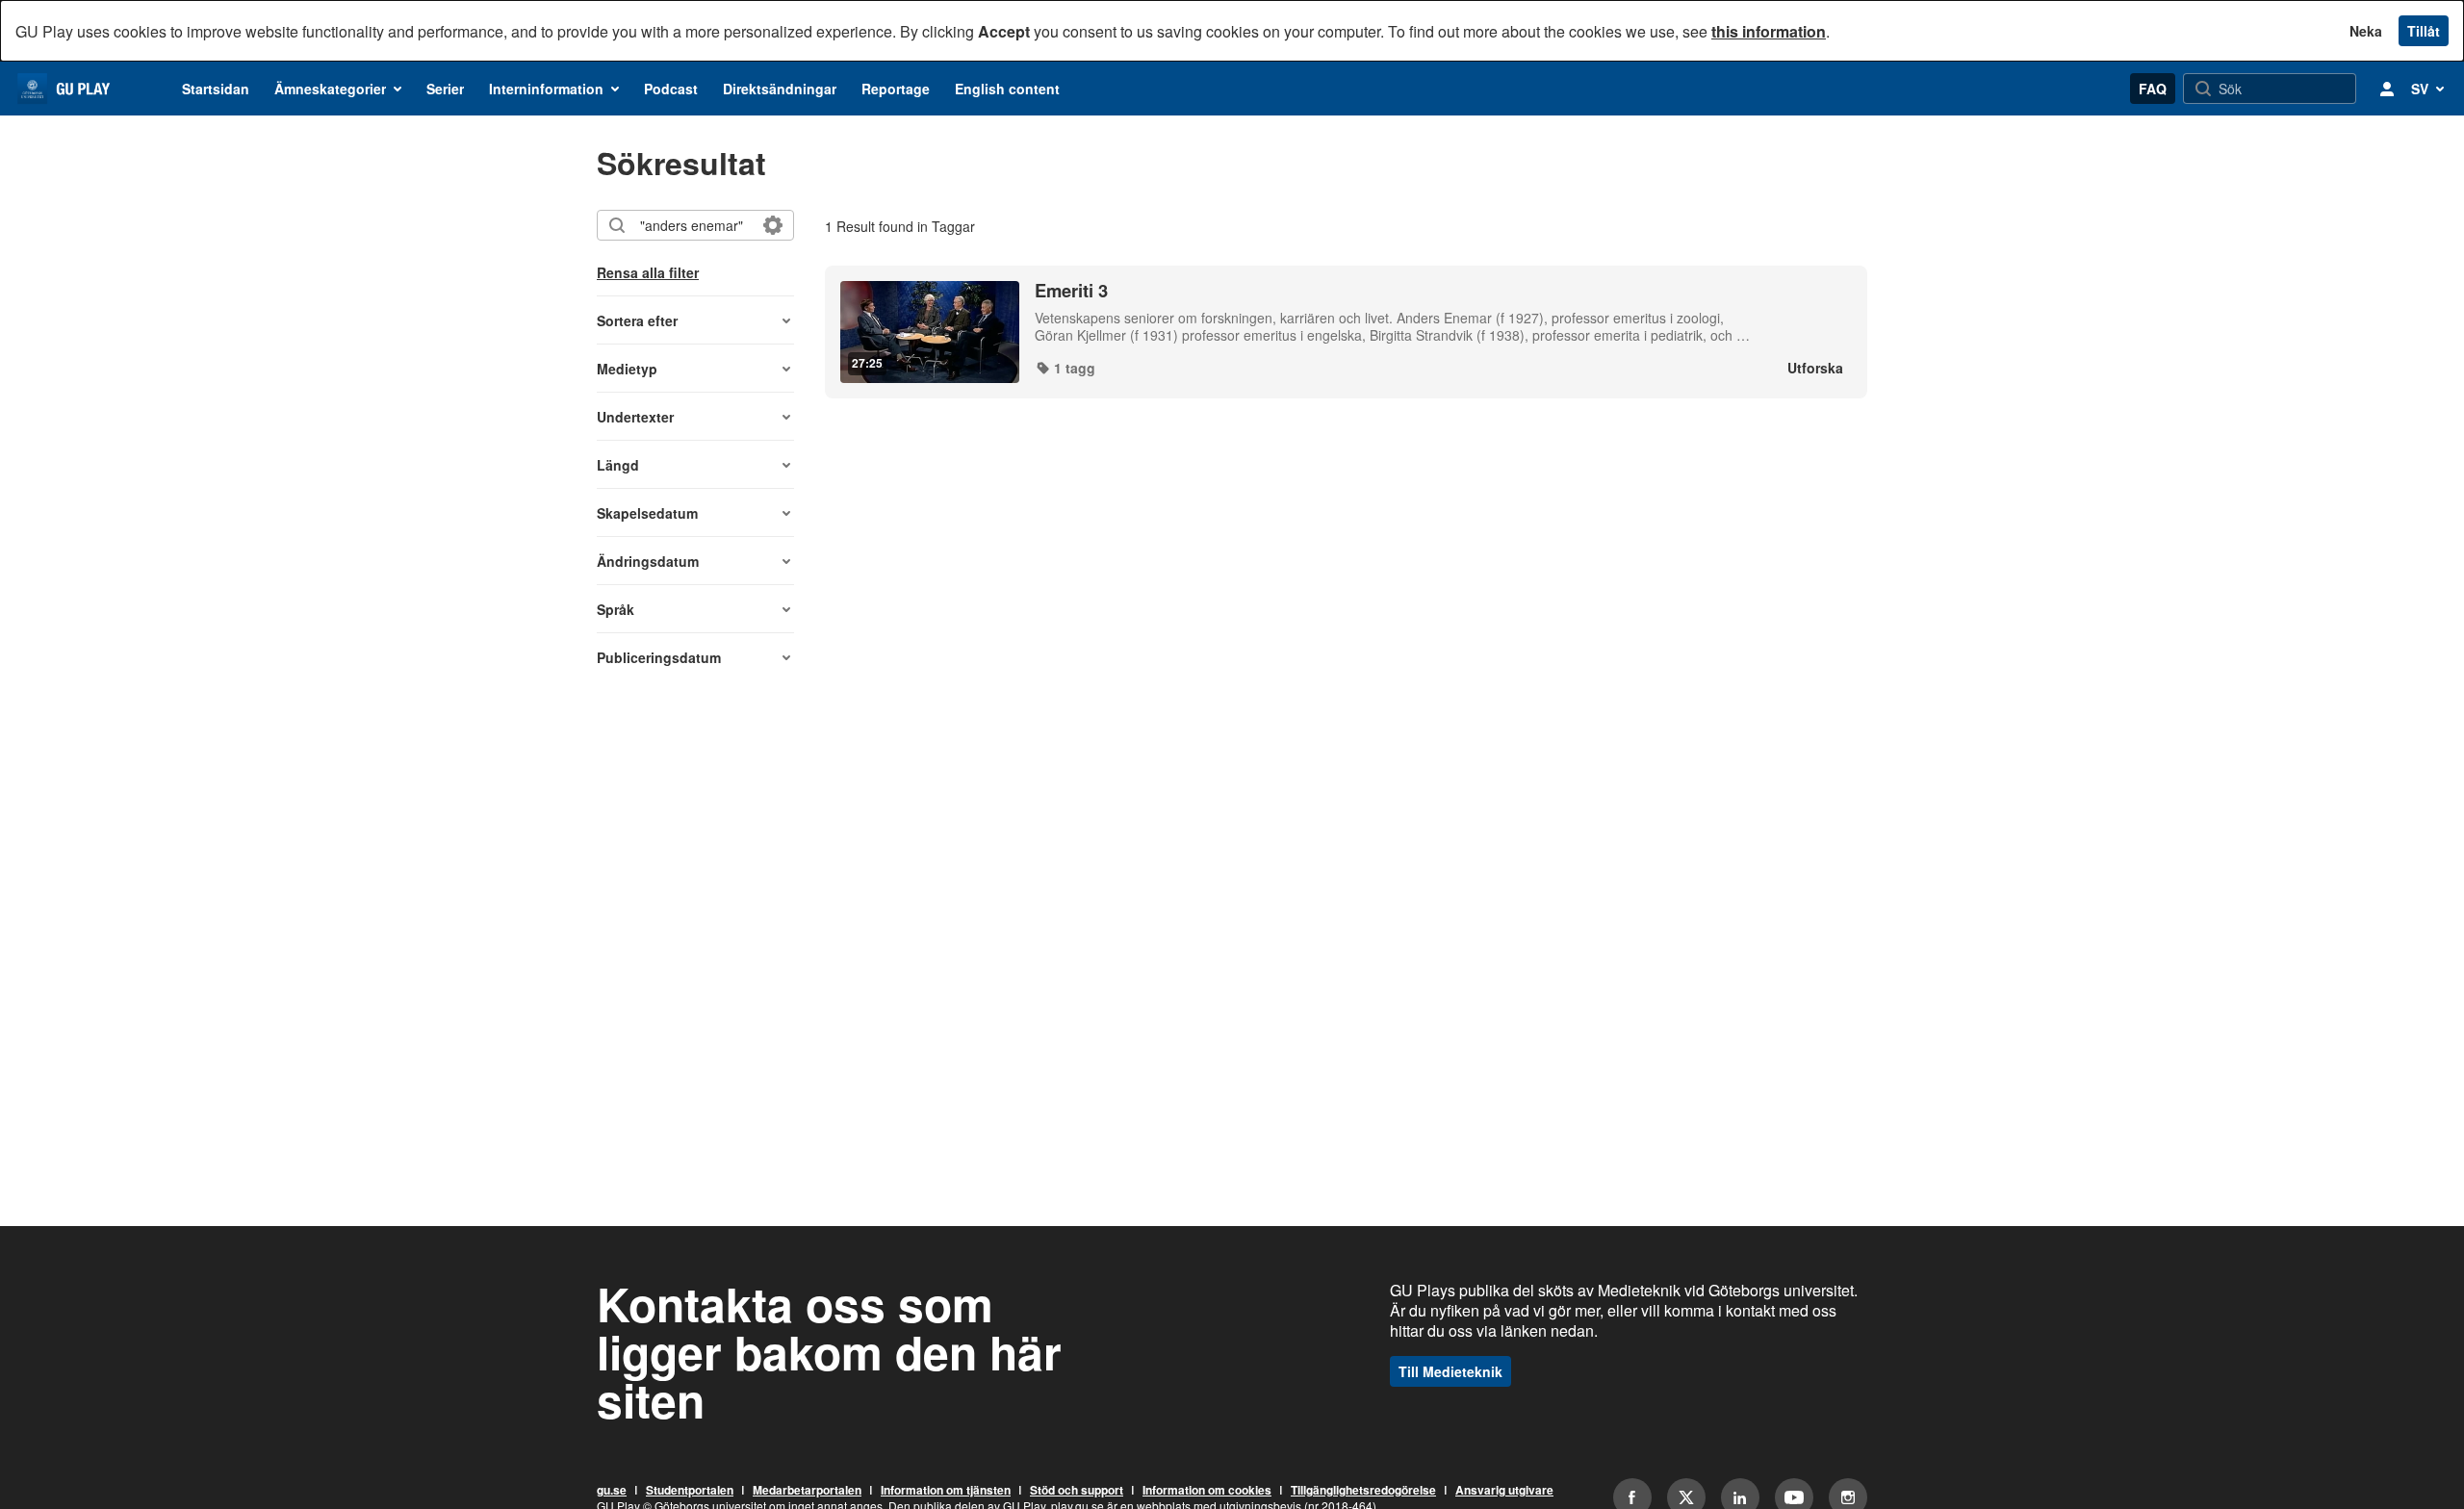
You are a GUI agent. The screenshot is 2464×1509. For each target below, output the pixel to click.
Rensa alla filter (648, 272)
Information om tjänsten (946, 1491)
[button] (695, 320)
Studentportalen (690, 1491)
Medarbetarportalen (807, 1491)
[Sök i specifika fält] (773, 225)
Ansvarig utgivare (1504, 1491)
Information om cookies (1207, 1491)
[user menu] (2387, 89)
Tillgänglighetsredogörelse (1363, 1491)
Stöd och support (1077, 1491)
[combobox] (694, 225)
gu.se (612, 1491)
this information (1769, 31)
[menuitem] (216, 89)
